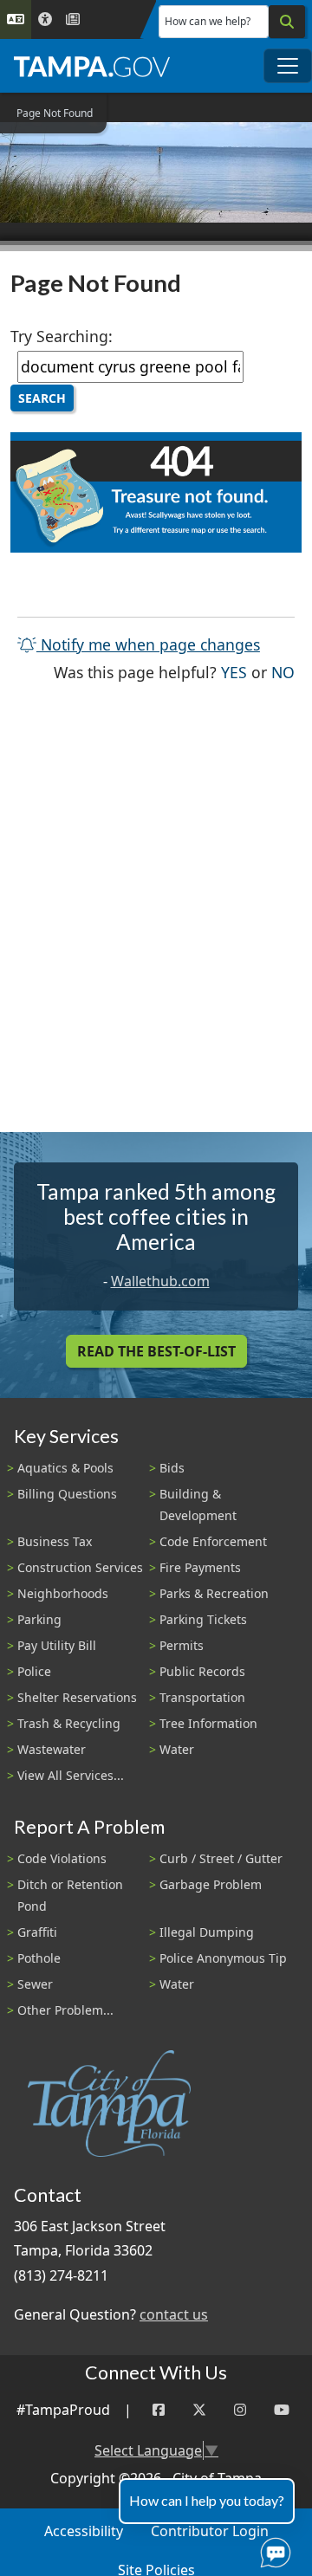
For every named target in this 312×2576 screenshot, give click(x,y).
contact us (174, 2314)
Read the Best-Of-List (156, 1351)
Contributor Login (210, 2531)
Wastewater (52, 1749)
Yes (234, 672)
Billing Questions (67, 1494)
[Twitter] (199, 2410)
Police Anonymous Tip (223, 1958)
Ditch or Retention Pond (70, 1895)
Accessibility (84, 2531)
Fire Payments (200, 1567)
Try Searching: (62, 336)
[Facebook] (159, 2410)
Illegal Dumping (207, 1932)
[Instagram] (240, 2410)
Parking (39, 1619)
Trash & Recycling (69, 1723)
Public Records (202, 1671)
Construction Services (80, 1567)
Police (34, 1671)
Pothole (39, 1958)
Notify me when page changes (148, 644)
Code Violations (62, 1858)
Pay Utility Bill (57, 1645)
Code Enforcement (213, 1541)
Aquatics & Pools (65, 1468)
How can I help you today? (207, 2500)
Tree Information (208, 1723)
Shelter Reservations (77, 1697)
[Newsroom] (73, 19)
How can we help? (208, 21)
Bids (172, 1468)
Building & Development (198, 1505)
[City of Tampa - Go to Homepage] (92, 66)
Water (177, 1749)
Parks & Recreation (214, 1593)
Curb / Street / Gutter (221, 1858)
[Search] (287, 22)
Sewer (35, 1984)
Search (42, 398)
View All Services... (71, 1775)
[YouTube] (282, 2410)
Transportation (202, 1697)
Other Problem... (65, 2010)
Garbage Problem (211, 1884)
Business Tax (55, 1541)
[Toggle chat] (272, 2549)
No (283, 672)
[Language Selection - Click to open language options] (16, 19)
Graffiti (37, 1932)
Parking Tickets (203, 1619)
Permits (182, 1645)
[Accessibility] (45, 19)
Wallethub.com (160, 1281)
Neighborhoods (63, 1593)
